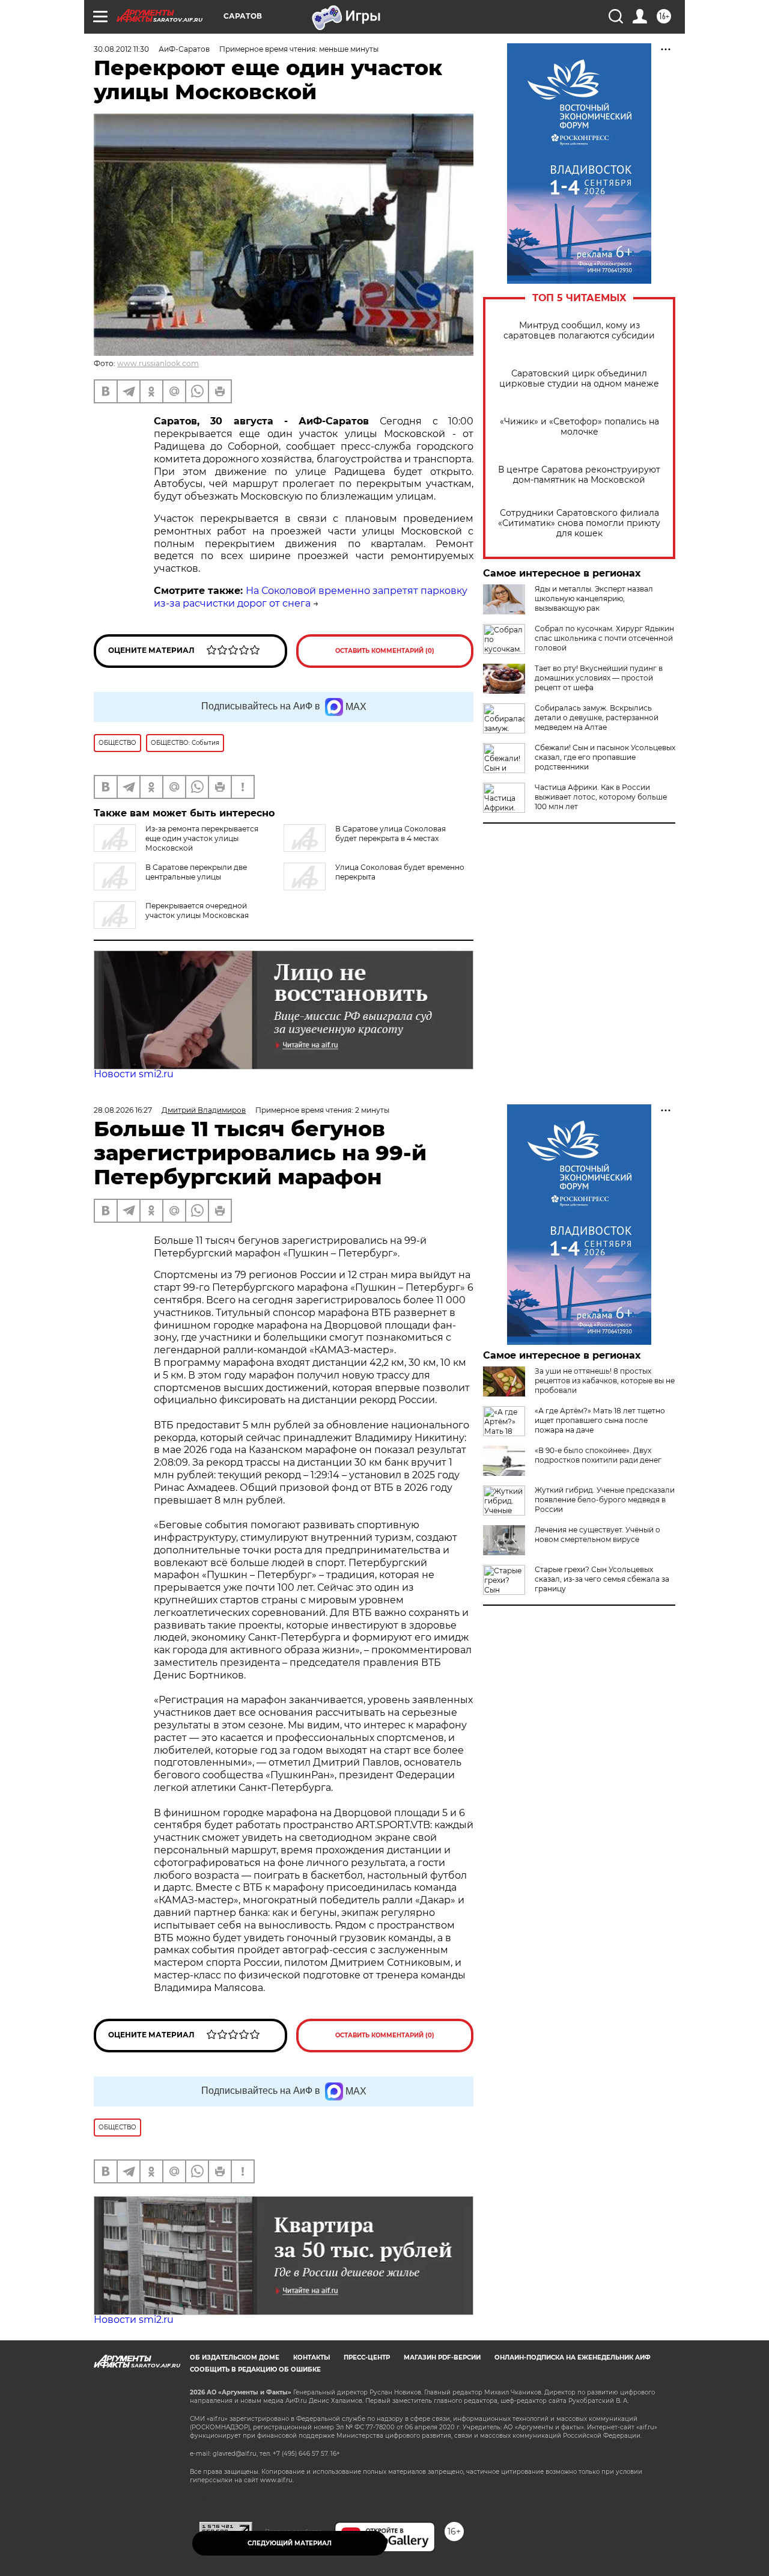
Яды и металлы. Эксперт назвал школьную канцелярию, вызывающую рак (594, 598)
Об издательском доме (235, 2357)
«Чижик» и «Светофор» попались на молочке (579, 427)
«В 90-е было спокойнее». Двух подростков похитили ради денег (598, 1455)
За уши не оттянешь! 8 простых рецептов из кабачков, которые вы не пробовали (605, 1381)
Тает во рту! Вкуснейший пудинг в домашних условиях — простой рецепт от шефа (599, 678)
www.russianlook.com (158, 363)
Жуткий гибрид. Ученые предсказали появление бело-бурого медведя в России (605, 1500)
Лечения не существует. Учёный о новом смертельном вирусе (597, 1534)
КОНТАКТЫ (312, 2357)
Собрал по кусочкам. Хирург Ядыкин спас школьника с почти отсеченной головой (604, 638)
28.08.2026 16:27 (123, 1110)
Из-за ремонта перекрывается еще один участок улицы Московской (202, 838)
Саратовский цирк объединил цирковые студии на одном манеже (579, 379)
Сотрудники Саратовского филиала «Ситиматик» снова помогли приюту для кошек (579, 523)
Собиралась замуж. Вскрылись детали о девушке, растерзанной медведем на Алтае (597, 717)
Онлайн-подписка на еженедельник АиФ (573, 2357)
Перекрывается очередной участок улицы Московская (197, 910)
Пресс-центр (367, 2357)
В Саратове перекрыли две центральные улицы (196, 872)
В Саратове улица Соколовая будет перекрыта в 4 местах (391, 834)
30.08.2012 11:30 (121, 49)
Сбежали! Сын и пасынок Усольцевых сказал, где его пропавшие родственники (605, 757)
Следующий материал (290, 2543)
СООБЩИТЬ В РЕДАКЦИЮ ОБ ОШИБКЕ (255, 2369)
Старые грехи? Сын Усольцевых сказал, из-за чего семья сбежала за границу (602, 1579)
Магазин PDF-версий (442, 2357)
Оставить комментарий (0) (385, 651)
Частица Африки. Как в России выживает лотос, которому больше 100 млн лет (601, 797)
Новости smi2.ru (134, 1074)
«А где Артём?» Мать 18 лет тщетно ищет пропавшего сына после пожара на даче (600, 1420)
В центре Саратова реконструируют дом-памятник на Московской (579, 475)
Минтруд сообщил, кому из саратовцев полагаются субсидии (579, 331)
